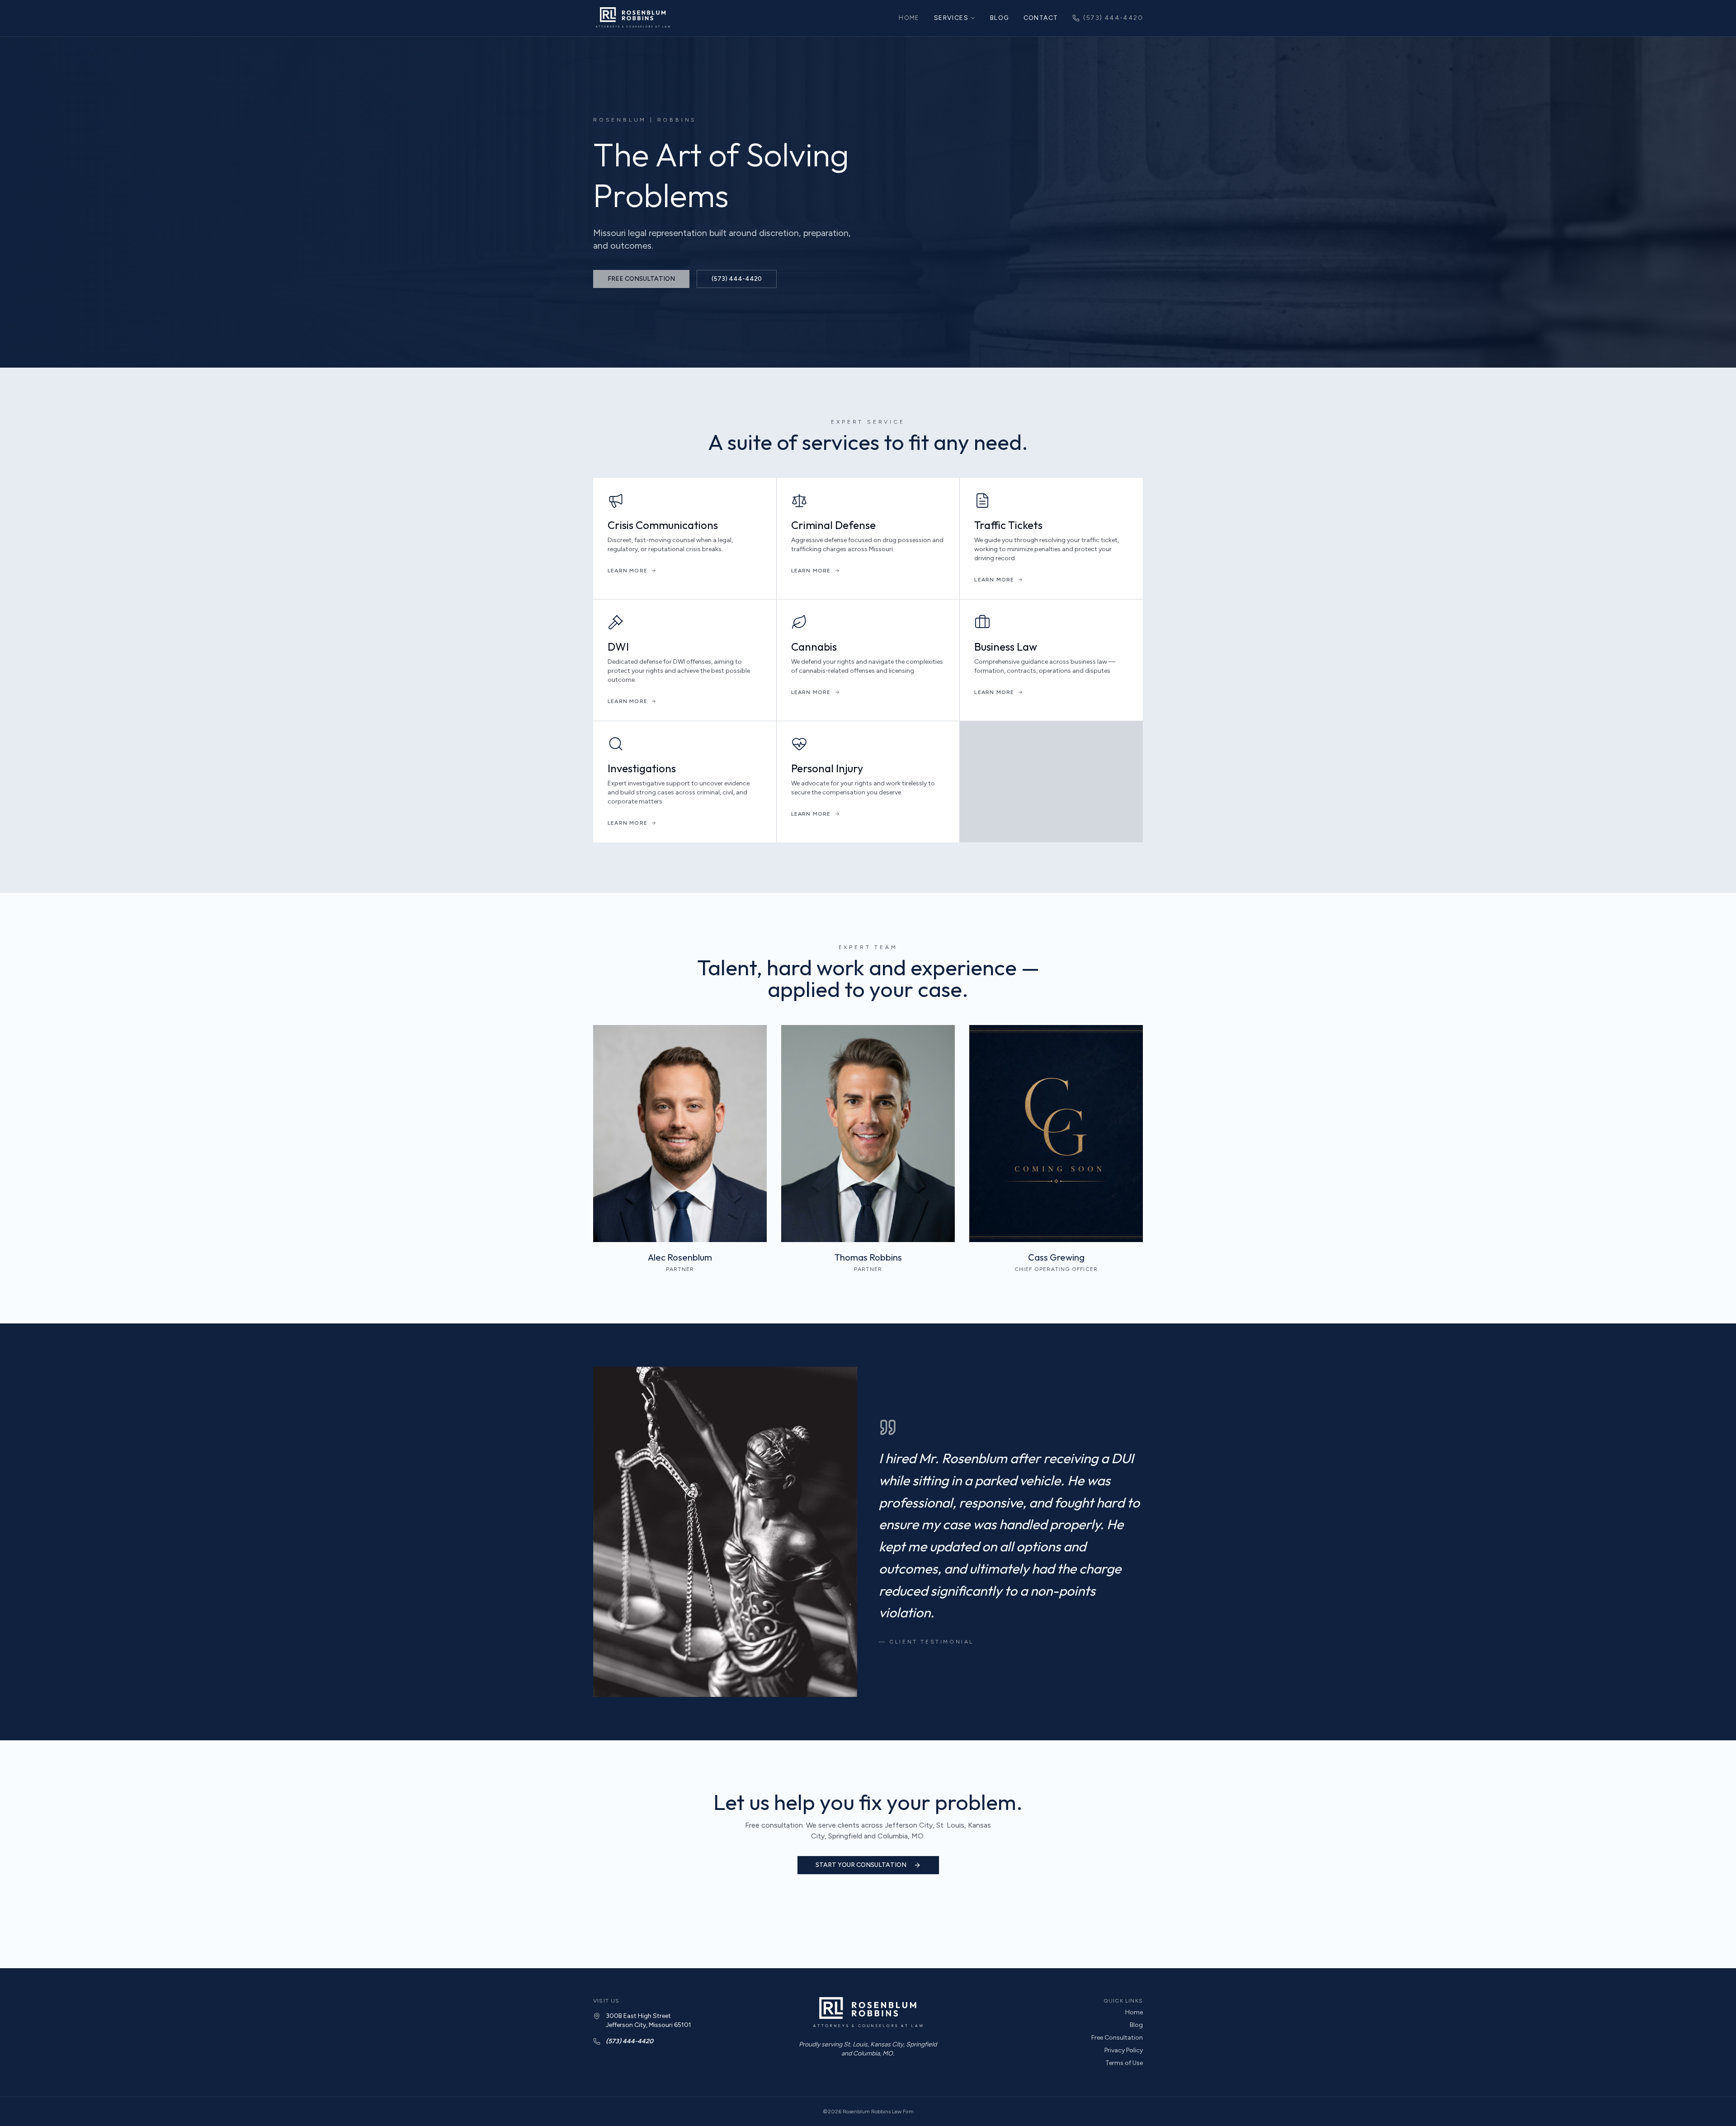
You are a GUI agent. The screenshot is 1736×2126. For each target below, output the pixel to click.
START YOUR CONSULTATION (861, 1865)
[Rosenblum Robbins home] (633, 18)
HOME (909, 18)
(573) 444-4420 (1113, 18)
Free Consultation (1117, 2038)
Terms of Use (1124, 2063)
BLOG (1000, 18)
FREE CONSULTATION (641, 279)
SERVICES (951, 18)
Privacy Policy (1124, 2050)
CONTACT (1041, 18)
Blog (1136, 2025)
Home (1134, 2012)
